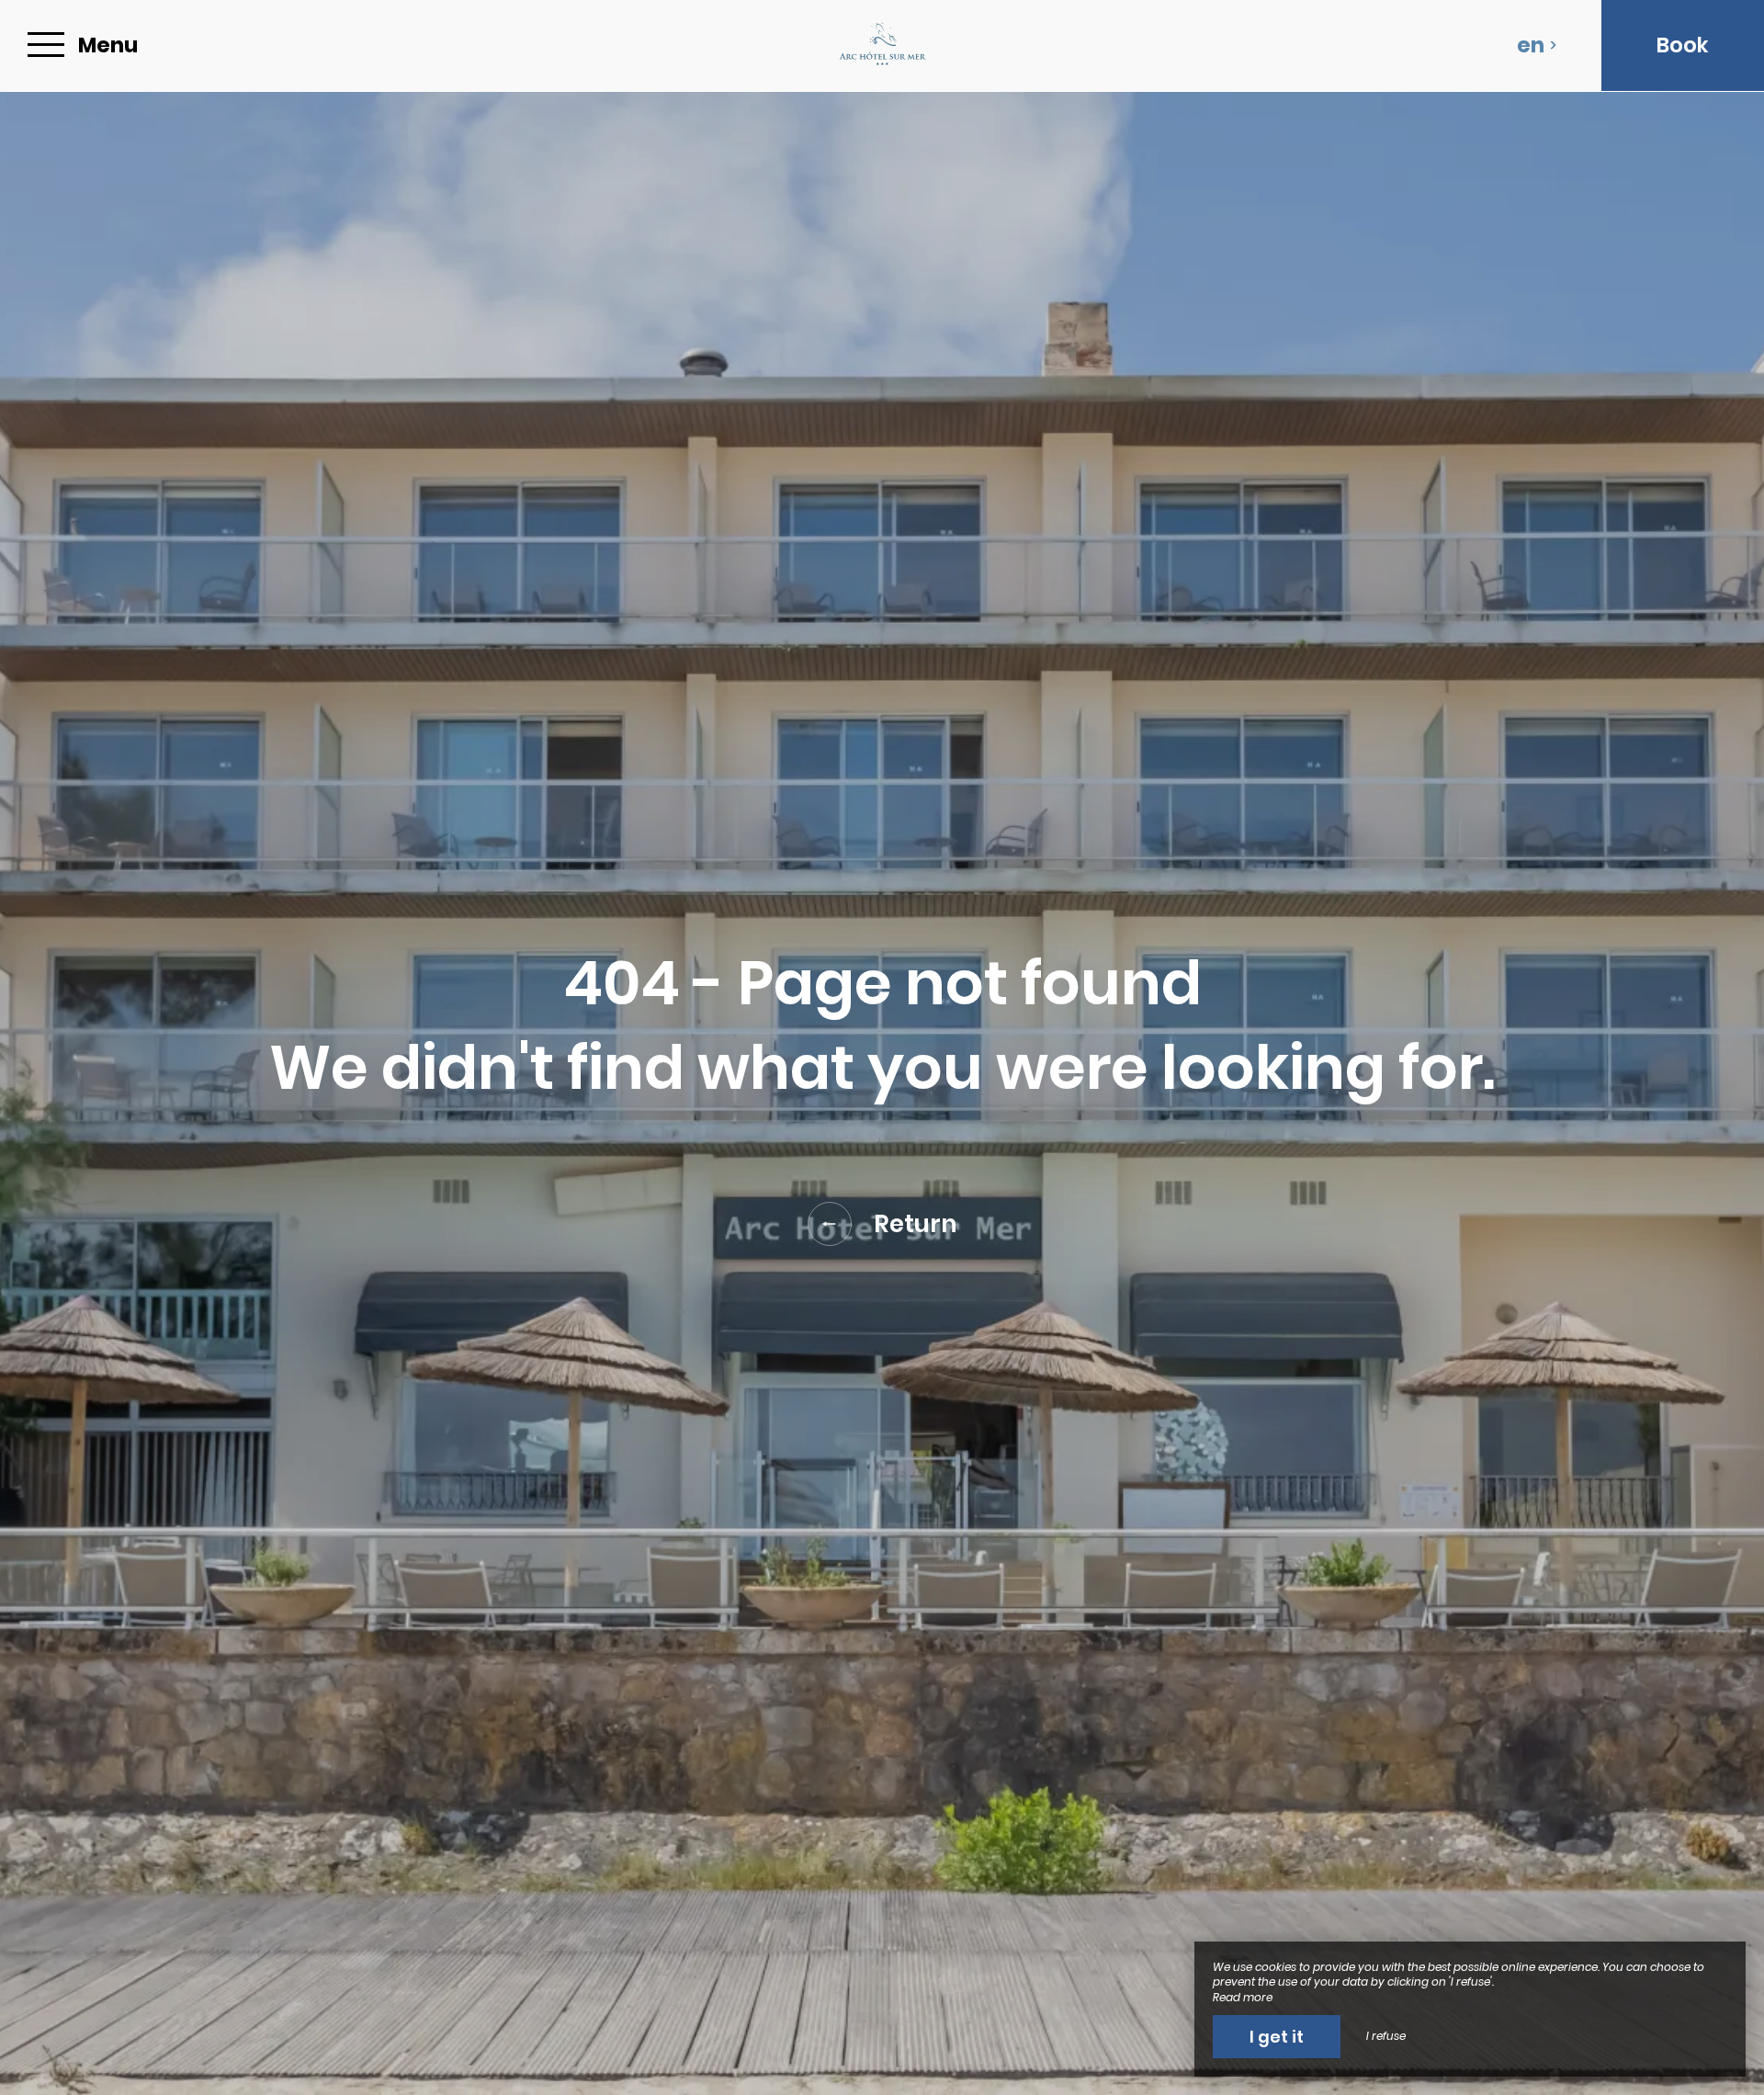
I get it (1277, 2037)
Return (916, 1224)
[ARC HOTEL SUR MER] (882, 45)
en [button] (1531, 45)
